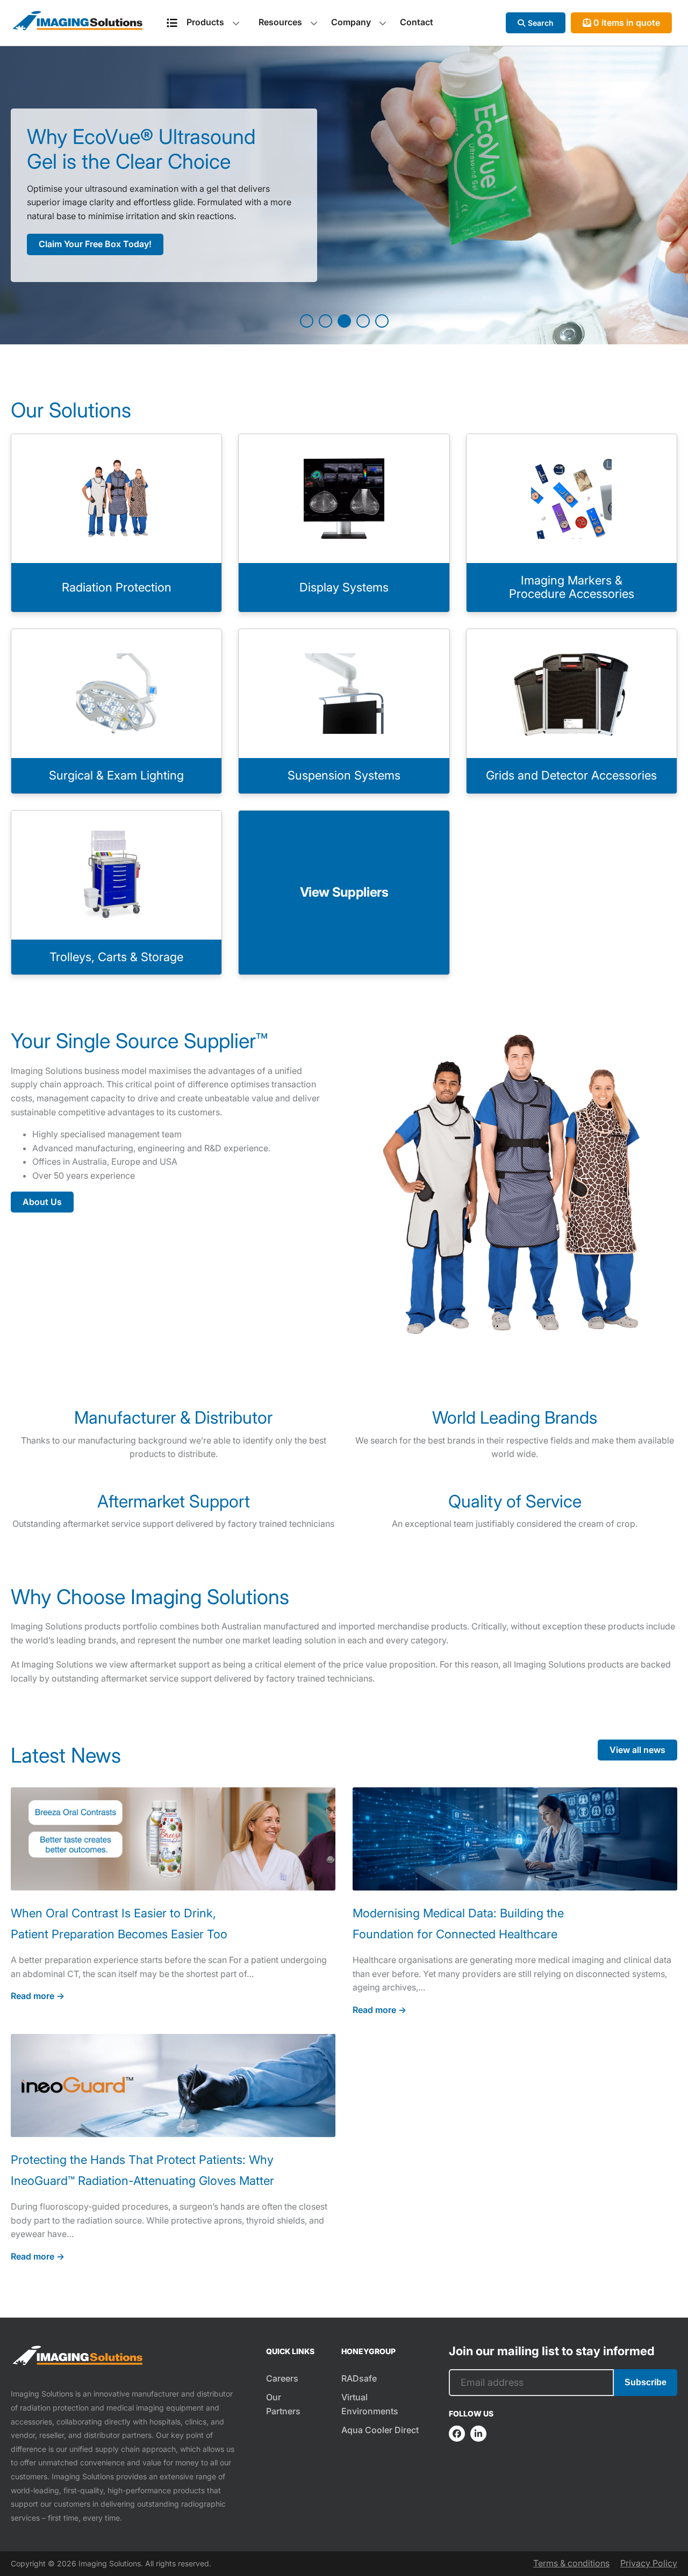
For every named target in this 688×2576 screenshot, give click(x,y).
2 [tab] (325, 321)
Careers (282, 2378)
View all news (637, 1750)
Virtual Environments (370, 2404)
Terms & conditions (571, 2563)
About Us (42, 1202)
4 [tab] (363, 321)
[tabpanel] (344, 195)
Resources (280, 22)
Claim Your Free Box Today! (95, 244)
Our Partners (283, 2404)
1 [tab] (307, 321)
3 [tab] (344, 321)
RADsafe (359, 2378)
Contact (417, 22)
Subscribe (646, 2382)
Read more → (38, 1996)
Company (351, 22)
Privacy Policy (649, 2563)
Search (541, 23)
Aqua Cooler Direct (380, 2430)
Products (205, 22)
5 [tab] (382, 321)
